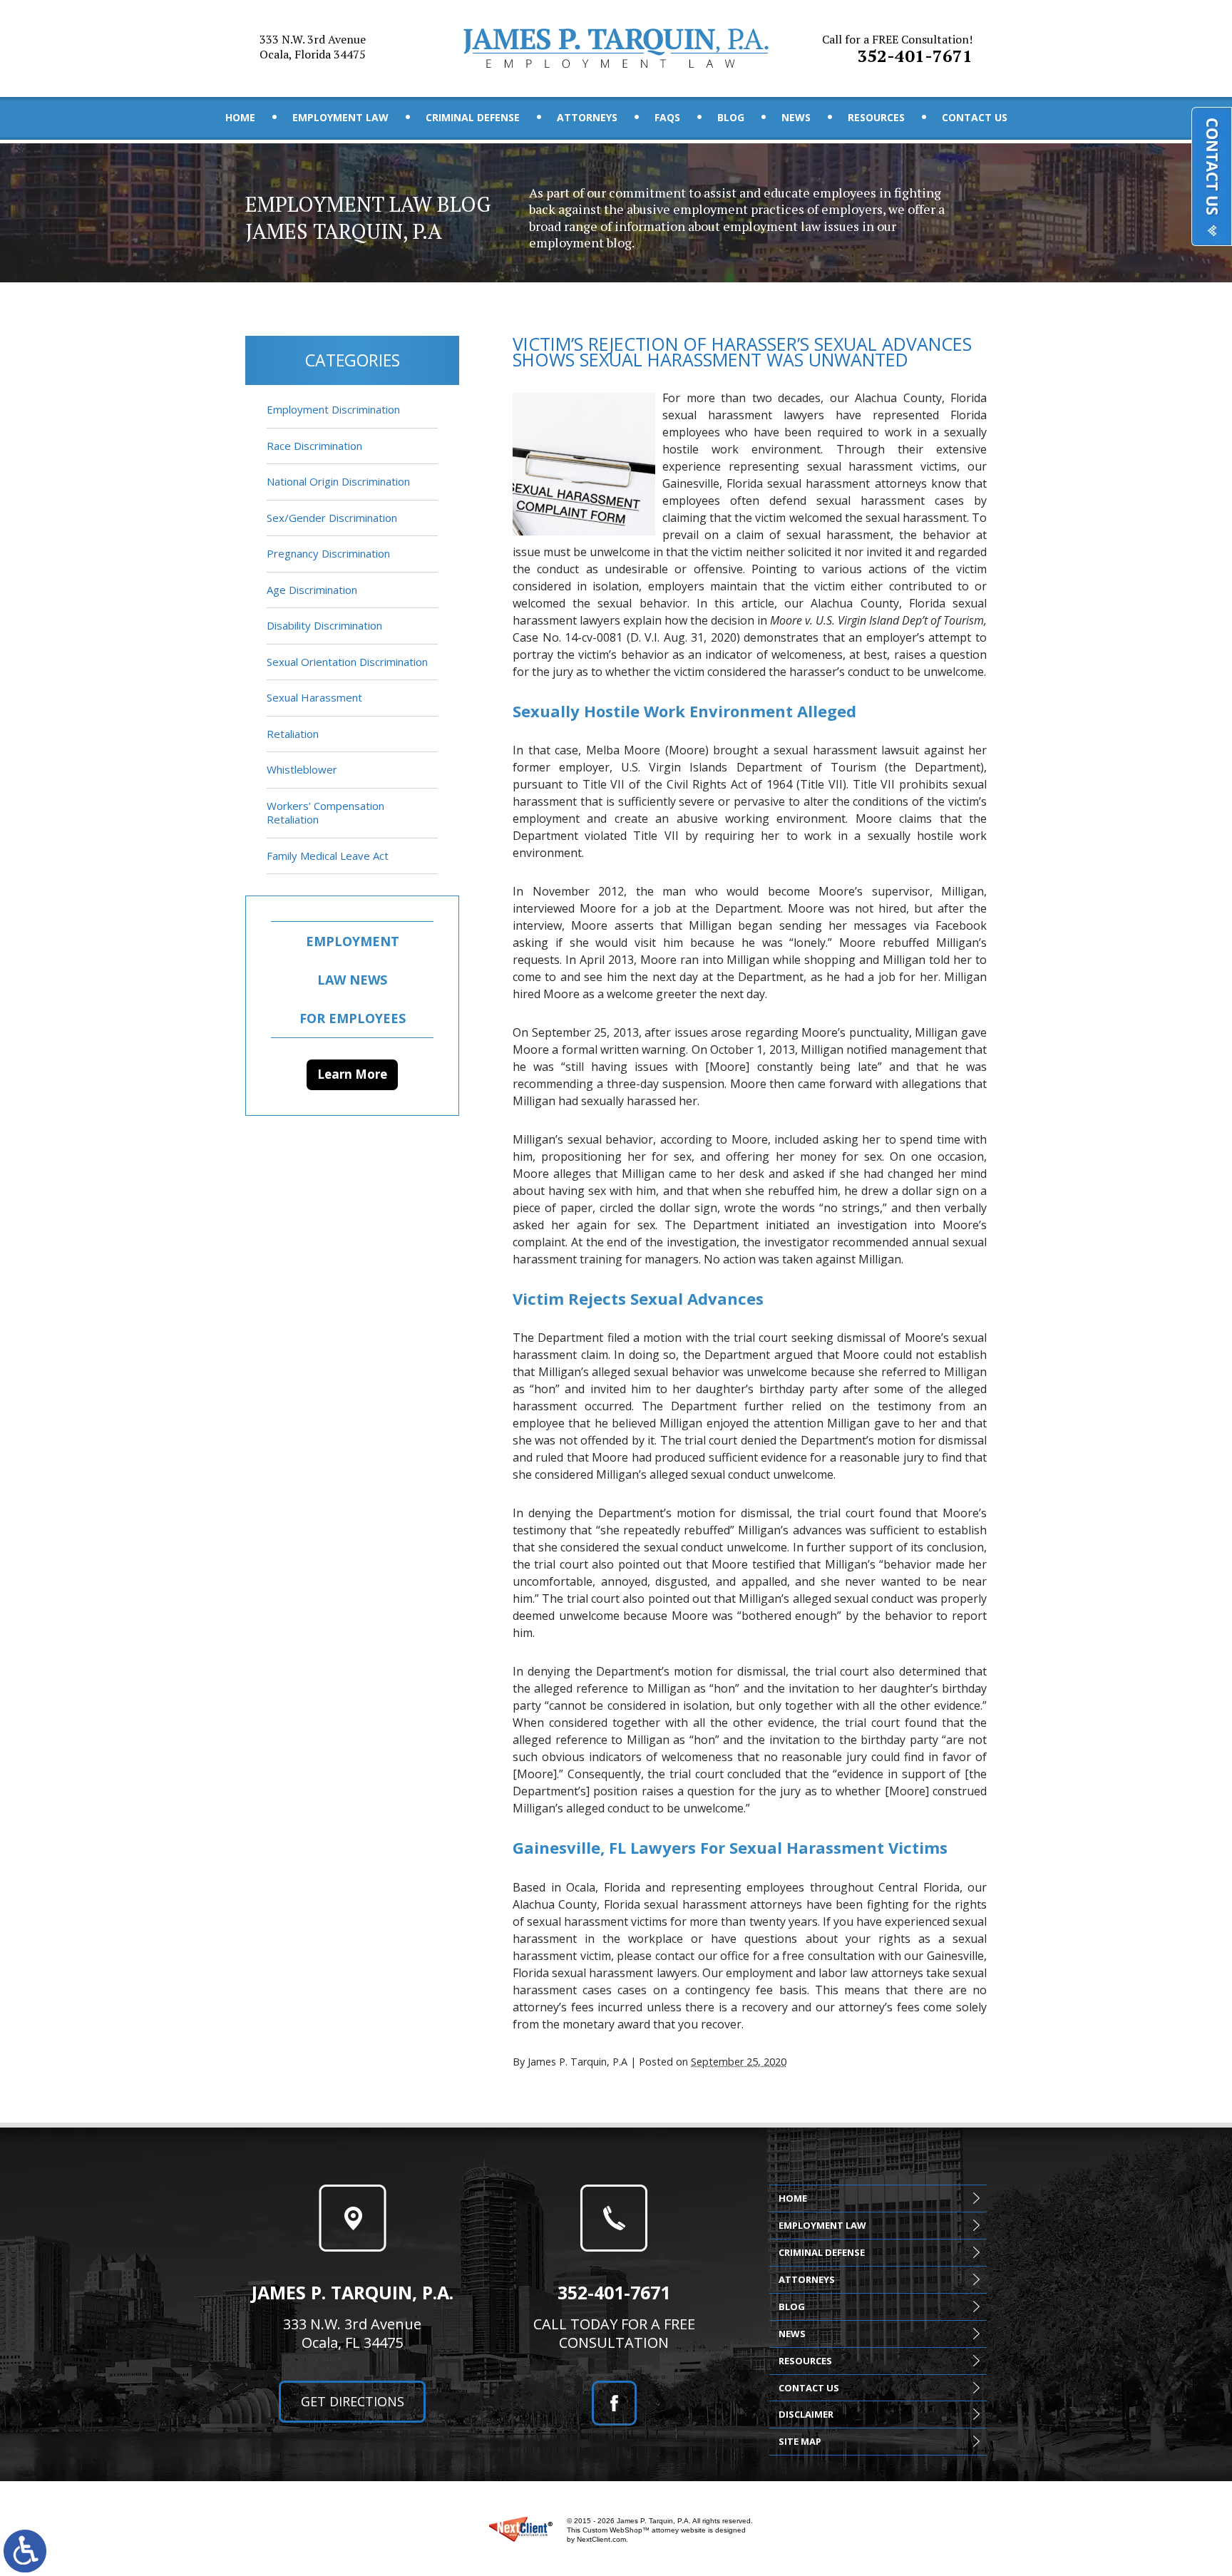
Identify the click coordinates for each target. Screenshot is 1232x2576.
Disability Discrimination (324, 625)
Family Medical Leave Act (328, 856)
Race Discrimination (314, 446)
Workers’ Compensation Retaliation (325, 813)
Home (240, 117)
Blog (731, 117)
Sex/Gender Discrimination (332, 518)
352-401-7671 (897, 49)
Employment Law (340, 117)
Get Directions (353, 2401)
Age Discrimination (312, 590)
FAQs (667, 117)
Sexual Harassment (314, 697)
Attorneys (587, 117)
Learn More (352, 1074)
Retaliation (293, 734)
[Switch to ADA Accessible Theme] (25, 2551)
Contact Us (975, 117)
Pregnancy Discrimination (328, 553)
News (796, 117)
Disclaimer (806, 2414)
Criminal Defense (473, 117)
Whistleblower (302, 769)
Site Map (800, 2441)
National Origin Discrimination (338, 481)
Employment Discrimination (333, 409)
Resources (876, 117)
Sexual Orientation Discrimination (347, 662)
